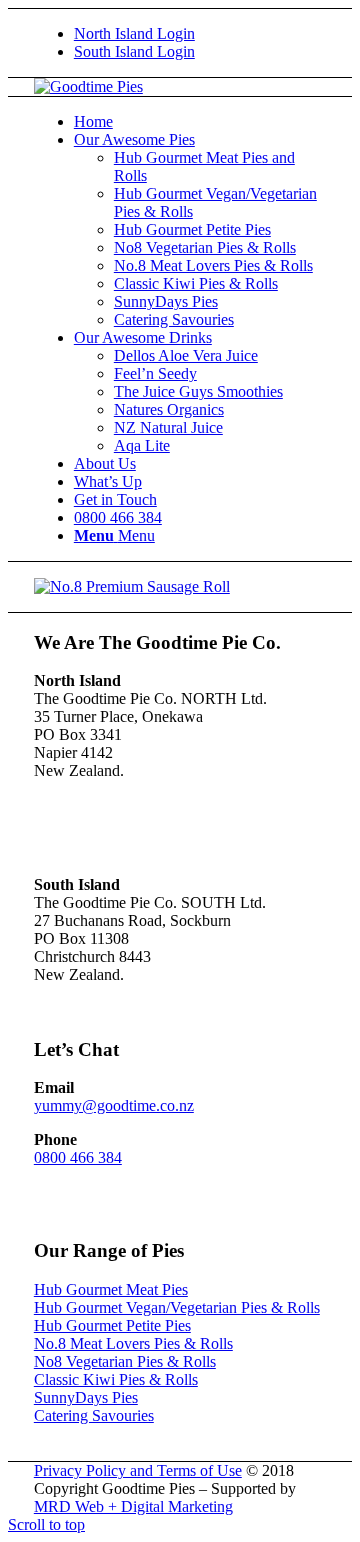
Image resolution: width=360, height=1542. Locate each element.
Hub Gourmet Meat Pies (111, 1289)
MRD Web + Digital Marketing (133, 1506)
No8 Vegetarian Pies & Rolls (125, 1361)
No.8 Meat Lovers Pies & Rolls (133, 1343)
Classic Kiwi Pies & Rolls (116, 1379)
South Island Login (134, 51)
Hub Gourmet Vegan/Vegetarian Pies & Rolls (177, 1307)
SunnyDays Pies (86, 1397)
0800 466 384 (78, 1157)
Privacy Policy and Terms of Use (138, 1470)
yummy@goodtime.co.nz (114, 1105)
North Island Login (134, 33)
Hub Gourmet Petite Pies (112, 1325)
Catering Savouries (94, 1415)
